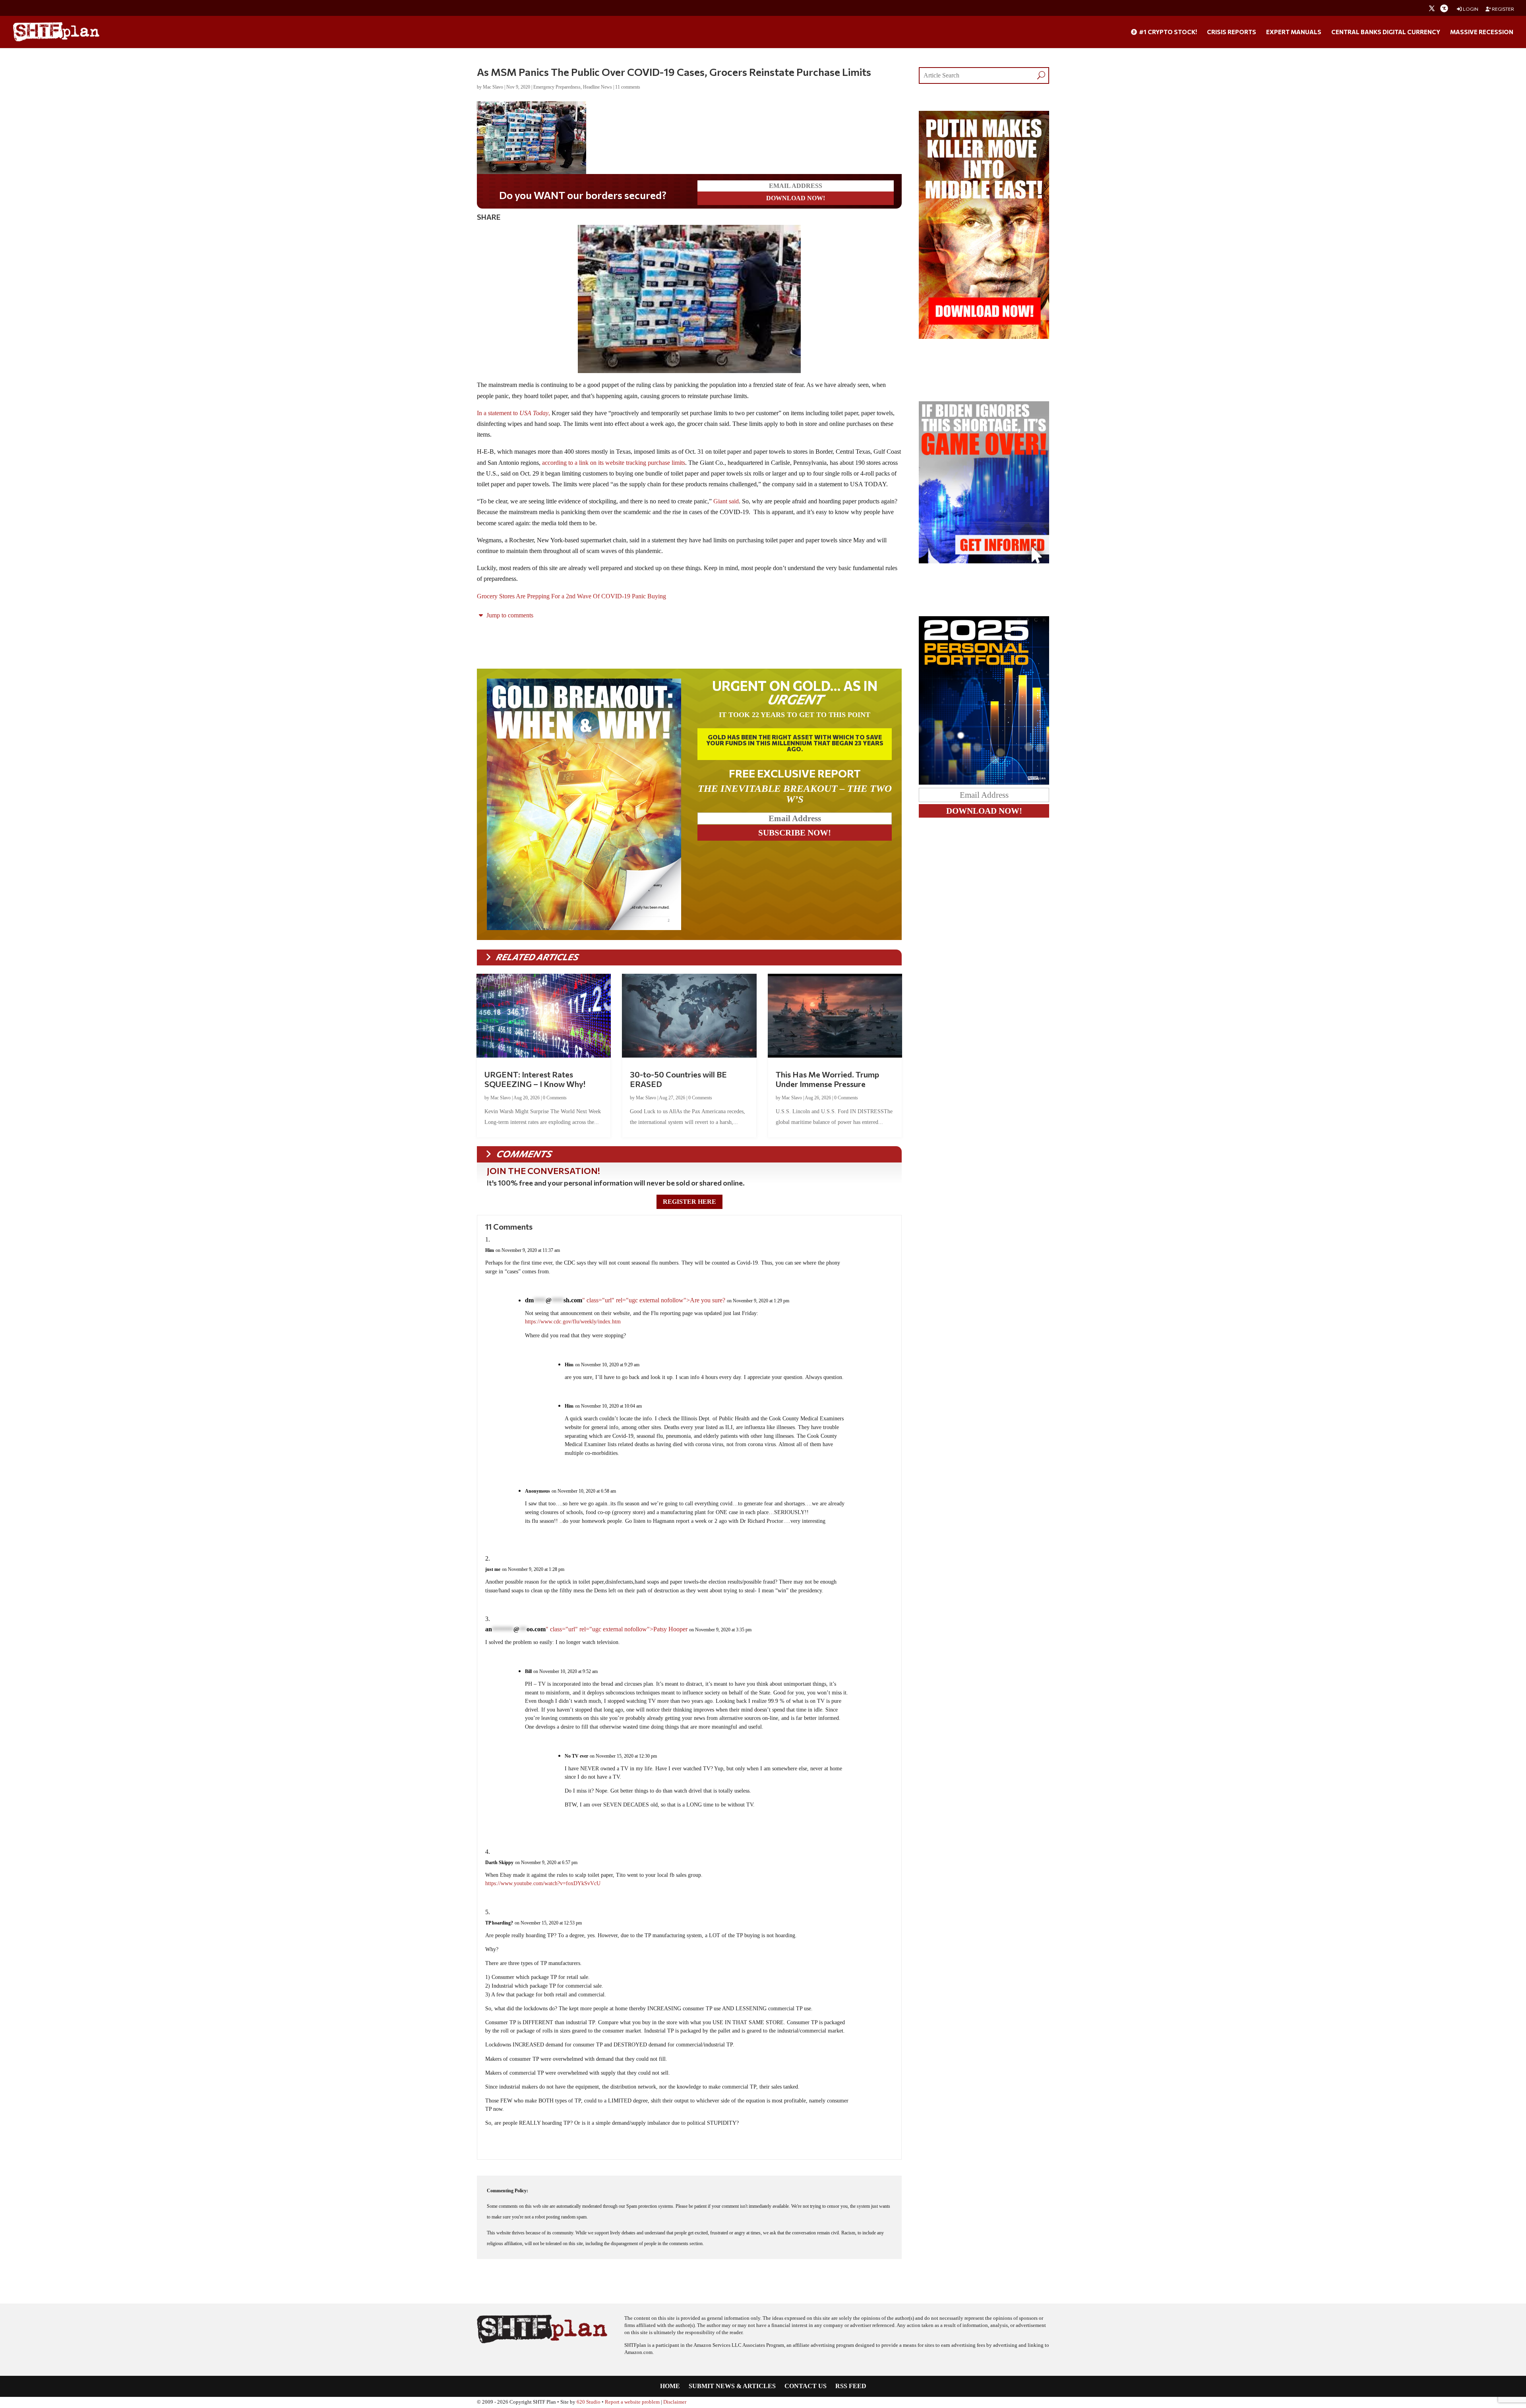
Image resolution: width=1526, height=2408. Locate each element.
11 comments (628, 87)
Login (1470, 9)
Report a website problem (632, 2402)
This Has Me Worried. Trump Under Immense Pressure (827, 1079)
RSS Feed (851, 2386)
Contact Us (806, 2386)
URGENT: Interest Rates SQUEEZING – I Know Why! (535, 1079)
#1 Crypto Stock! (1167, 32)
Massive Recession (1482, 32)
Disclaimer (675, 2402)
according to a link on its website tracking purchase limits (614, 463)
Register (1503, 9)
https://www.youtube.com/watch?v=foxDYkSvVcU (543, 1883)
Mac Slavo (493, 87)
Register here (689, 1202)
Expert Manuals (1294, 32)
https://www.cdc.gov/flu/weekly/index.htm (573, 1322)
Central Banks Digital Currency (1386, 32)
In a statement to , (513, 413)
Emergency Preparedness (557, 87)
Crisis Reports (1232, 32)
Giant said (725, 501)
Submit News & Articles (732, 2386)
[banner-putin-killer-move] (984, 337)
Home (670, 2386)
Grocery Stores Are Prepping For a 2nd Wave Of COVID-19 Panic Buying (571, 596)
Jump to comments (509, 615)
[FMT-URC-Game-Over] (984, 561)
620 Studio (589, 2402)
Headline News (597, 87)
